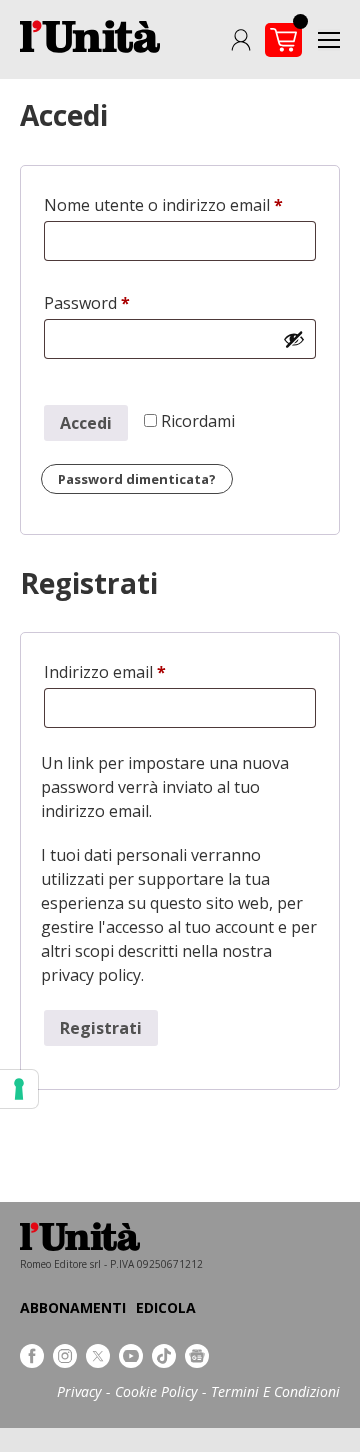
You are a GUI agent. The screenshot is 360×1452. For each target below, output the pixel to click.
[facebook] (32, 1356)
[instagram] (65, 1356)
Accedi (86, 423)
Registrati (101, 1028)
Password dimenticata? (137, 479)
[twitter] (98, 1356)
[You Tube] (131, 1356)
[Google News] (197, 1356)
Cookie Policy (156, 1391)
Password (120, 303)
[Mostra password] (294, 339)
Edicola (166, 1307)
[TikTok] (164, 1356)
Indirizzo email (138, 672)
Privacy (79, 1391)
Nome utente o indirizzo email (180, 205)
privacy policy (91, 975)
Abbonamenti (73, 1307)
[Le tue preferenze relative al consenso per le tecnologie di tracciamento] (19, 1089)
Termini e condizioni (275, 1391)
